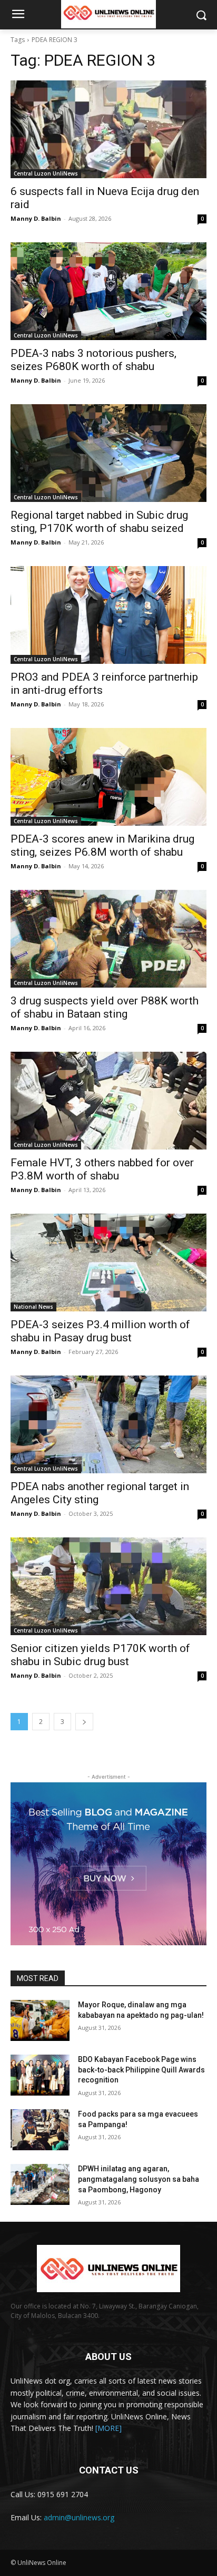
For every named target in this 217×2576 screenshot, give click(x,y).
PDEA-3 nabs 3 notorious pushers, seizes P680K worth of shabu (93, 360)
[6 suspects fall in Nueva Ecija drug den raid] (108, 129)
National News (33, 1307)
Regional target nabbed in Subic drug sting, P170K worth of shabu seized (99, 522)
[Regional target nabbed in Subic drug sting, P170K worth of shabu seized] (108, 453)
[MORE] (108, 2428)
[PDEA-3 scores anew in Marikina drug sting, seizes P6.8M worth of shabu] (108, 777)
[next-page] (84, 1722)
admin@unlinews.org (79, 2517)
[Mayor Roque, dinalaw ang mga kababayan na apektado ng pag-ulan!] (40, 2020)
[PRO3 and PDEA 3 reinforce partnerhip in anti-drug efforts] (108, 615)
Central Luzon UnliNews (46, 173)
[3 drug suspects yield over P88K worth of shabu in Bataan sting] (108, 939)
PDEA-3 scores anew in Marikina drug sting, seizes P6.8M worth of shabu (102, 845)
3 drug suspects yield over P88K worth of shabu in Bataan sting (105, 1007)
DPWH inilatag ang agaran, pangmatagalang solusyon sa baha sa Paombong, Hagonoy (139, 2179)
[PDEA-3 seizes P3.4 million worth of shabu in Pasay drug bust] (108, 1263)
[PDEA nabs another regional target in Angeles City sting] (108, 1424)
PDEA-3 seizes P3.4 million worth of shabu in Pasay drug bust (100, 1331)
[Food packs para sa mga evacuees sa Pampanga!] (40, 2130)
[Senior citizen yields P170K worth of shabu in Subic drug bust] (108, 1586)
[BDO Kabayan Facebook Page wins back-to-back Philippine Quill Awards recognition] (40, 2075)
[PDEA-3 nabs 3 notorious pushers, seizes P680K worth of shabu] (108, 291)
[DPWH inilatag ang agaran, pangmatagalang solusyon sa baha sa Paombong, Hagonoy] (40, 2184)
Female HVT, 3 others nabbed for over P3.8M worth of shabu (102, 1169)
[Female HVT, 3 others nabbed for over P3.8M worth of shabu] (108, 1101)
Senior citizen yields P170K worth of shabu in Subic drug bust (100, 1655)
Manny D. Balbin (36, 218)
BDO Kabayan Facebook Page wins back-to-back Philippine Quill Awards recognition (141, 2070)
